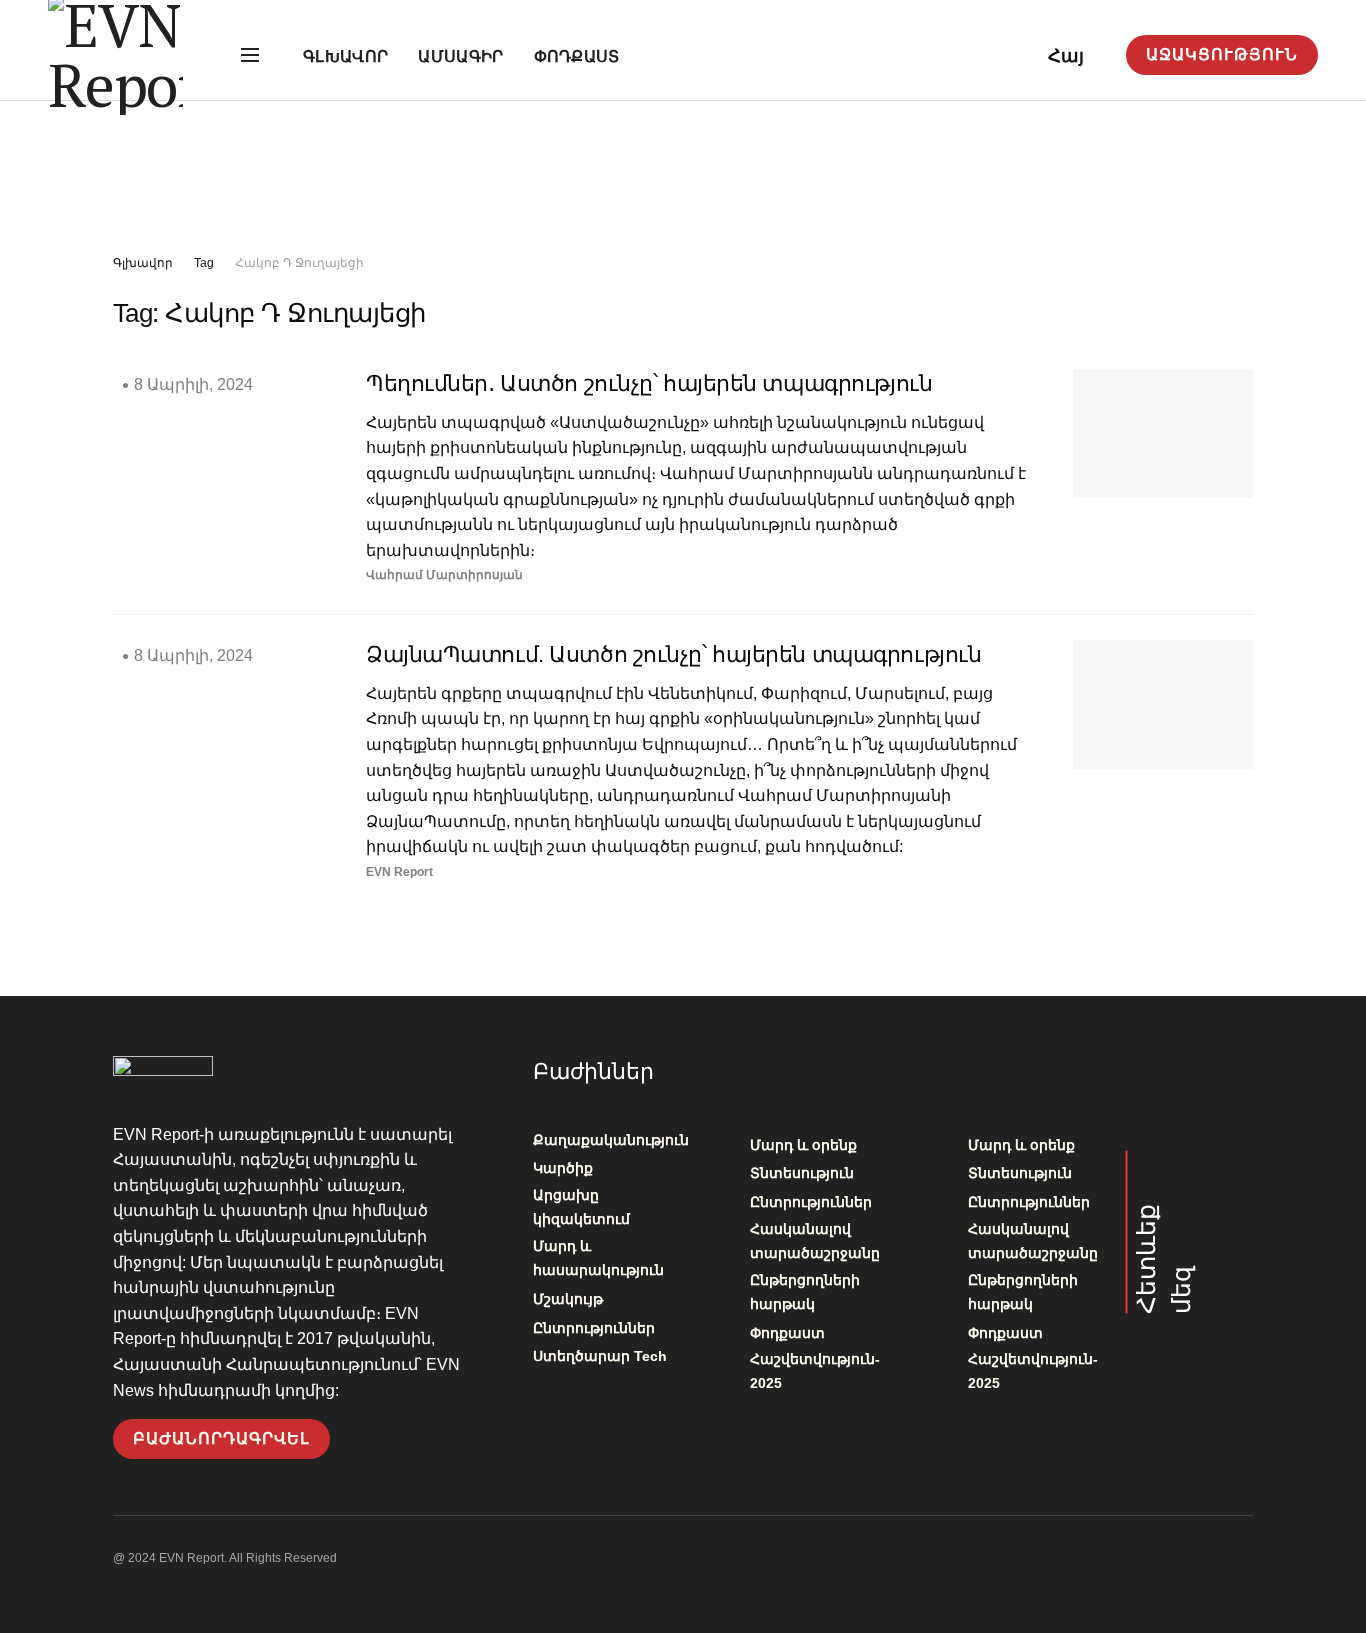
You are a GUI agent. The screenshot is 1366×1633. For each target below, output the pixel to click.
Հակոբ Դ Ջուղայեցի (299, 263)
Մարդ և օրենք (803, 1145)
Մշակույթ (568, 1299)
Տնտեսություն (802, 1173)
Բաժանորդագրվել (221, 1438)
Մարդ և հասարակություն (598, 1258)
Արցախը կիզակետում (581, 1207)
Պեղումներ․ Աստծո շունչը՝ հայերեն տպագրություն (649, 383)
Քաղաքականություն (611, 1140)
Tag (204, 263)
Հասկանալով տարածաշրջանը (815, 1241)
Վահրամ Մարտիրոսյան (444, 575)
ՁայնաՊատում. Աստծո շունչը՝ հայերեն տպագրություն (673, 654)
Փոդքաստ (577, 56)
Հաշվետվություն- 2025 (815, 1371)
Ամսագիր (460, 56)
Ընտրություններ (594, 1328)
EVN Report (399, 872)
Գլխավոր (345, 56)
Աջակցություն (1222, 54)
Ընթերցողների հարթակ (805, 1292)
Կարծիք (563, 1168)
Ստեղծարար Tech (600, 1356)
